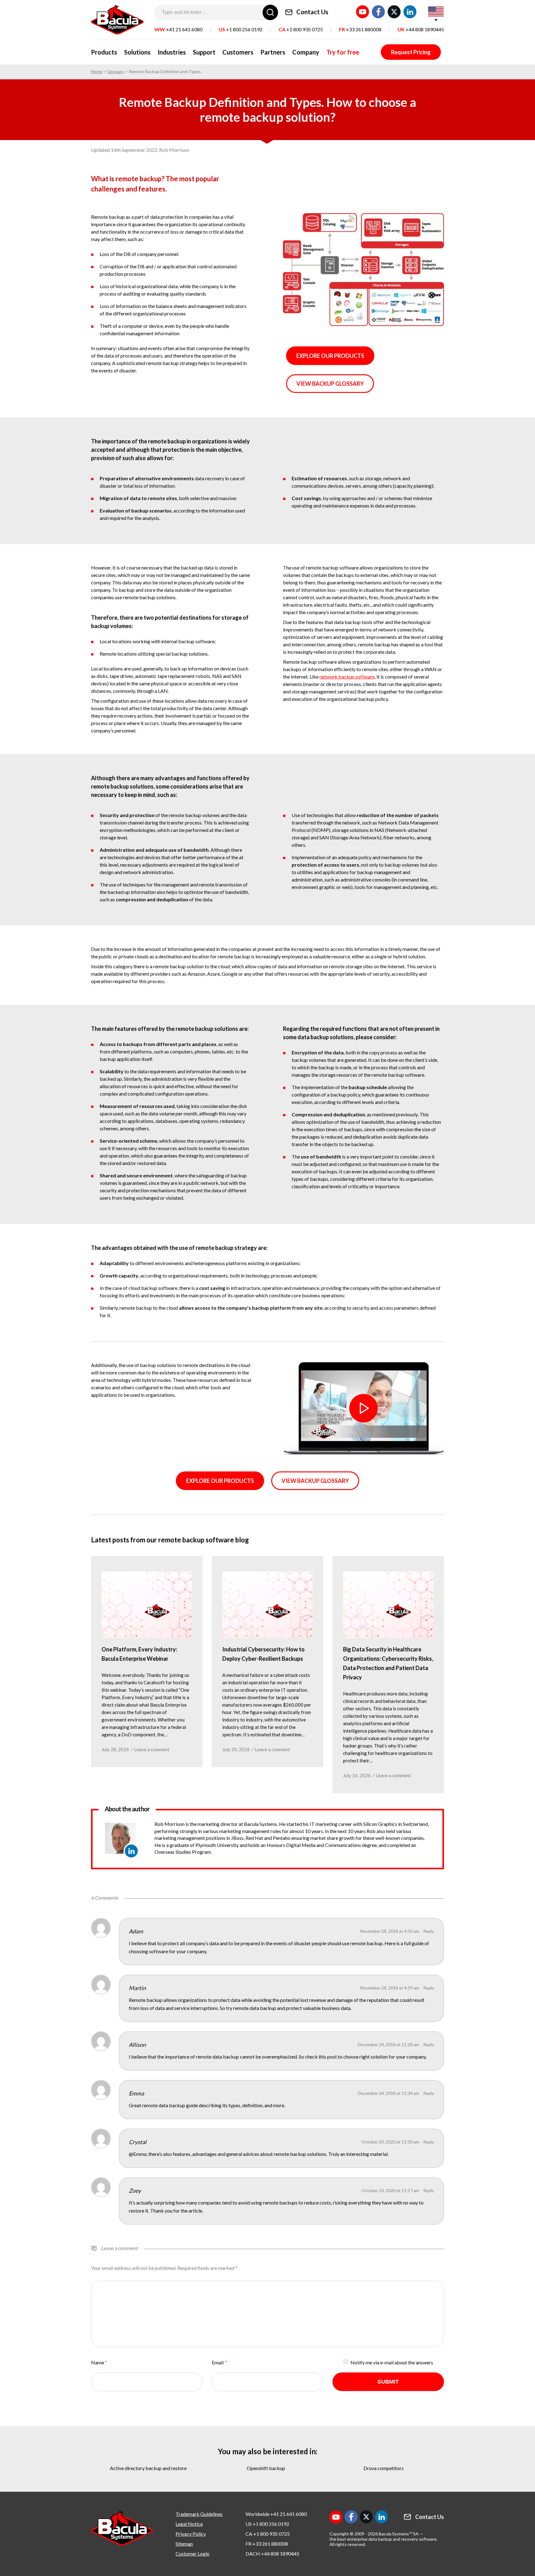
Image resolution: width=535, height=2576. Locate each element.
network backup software (347, 677)
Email (219, 2362)
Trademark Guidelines (199, 2514)
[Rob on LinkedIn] (131, 1851)
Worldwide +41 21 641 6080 (276, 2514)
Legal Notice (189, 2524)
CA (301, 29)
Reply (429, 1931)
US (241, 29)
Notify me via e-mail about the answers (392, 2362)
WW (178, 29)
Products (104, 52)
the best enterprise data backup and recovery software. (383, 2539)
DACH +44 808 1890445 (272, 2554)
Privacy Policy (191, 2534)
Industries (172, 52)
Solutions (137, 52)
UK (421, 29)
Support (204, 52)
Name (98, 2362)
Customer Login (192, 2554)
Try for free (343, 52)
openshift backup (266, 2468)
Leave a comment (152, 1749)
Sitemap (184, 2544)
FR (360, 29)
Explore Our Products (330, 356)
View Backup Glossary (330, 384)
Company (306, 52)
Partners (273, 52)
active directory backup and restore (148, 2468)
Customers (238, 52)
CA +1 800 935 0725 (268, 2534)
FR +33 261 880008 (267, 2544)
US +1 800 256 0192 (267, 2524)
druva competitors (384, 2468)
